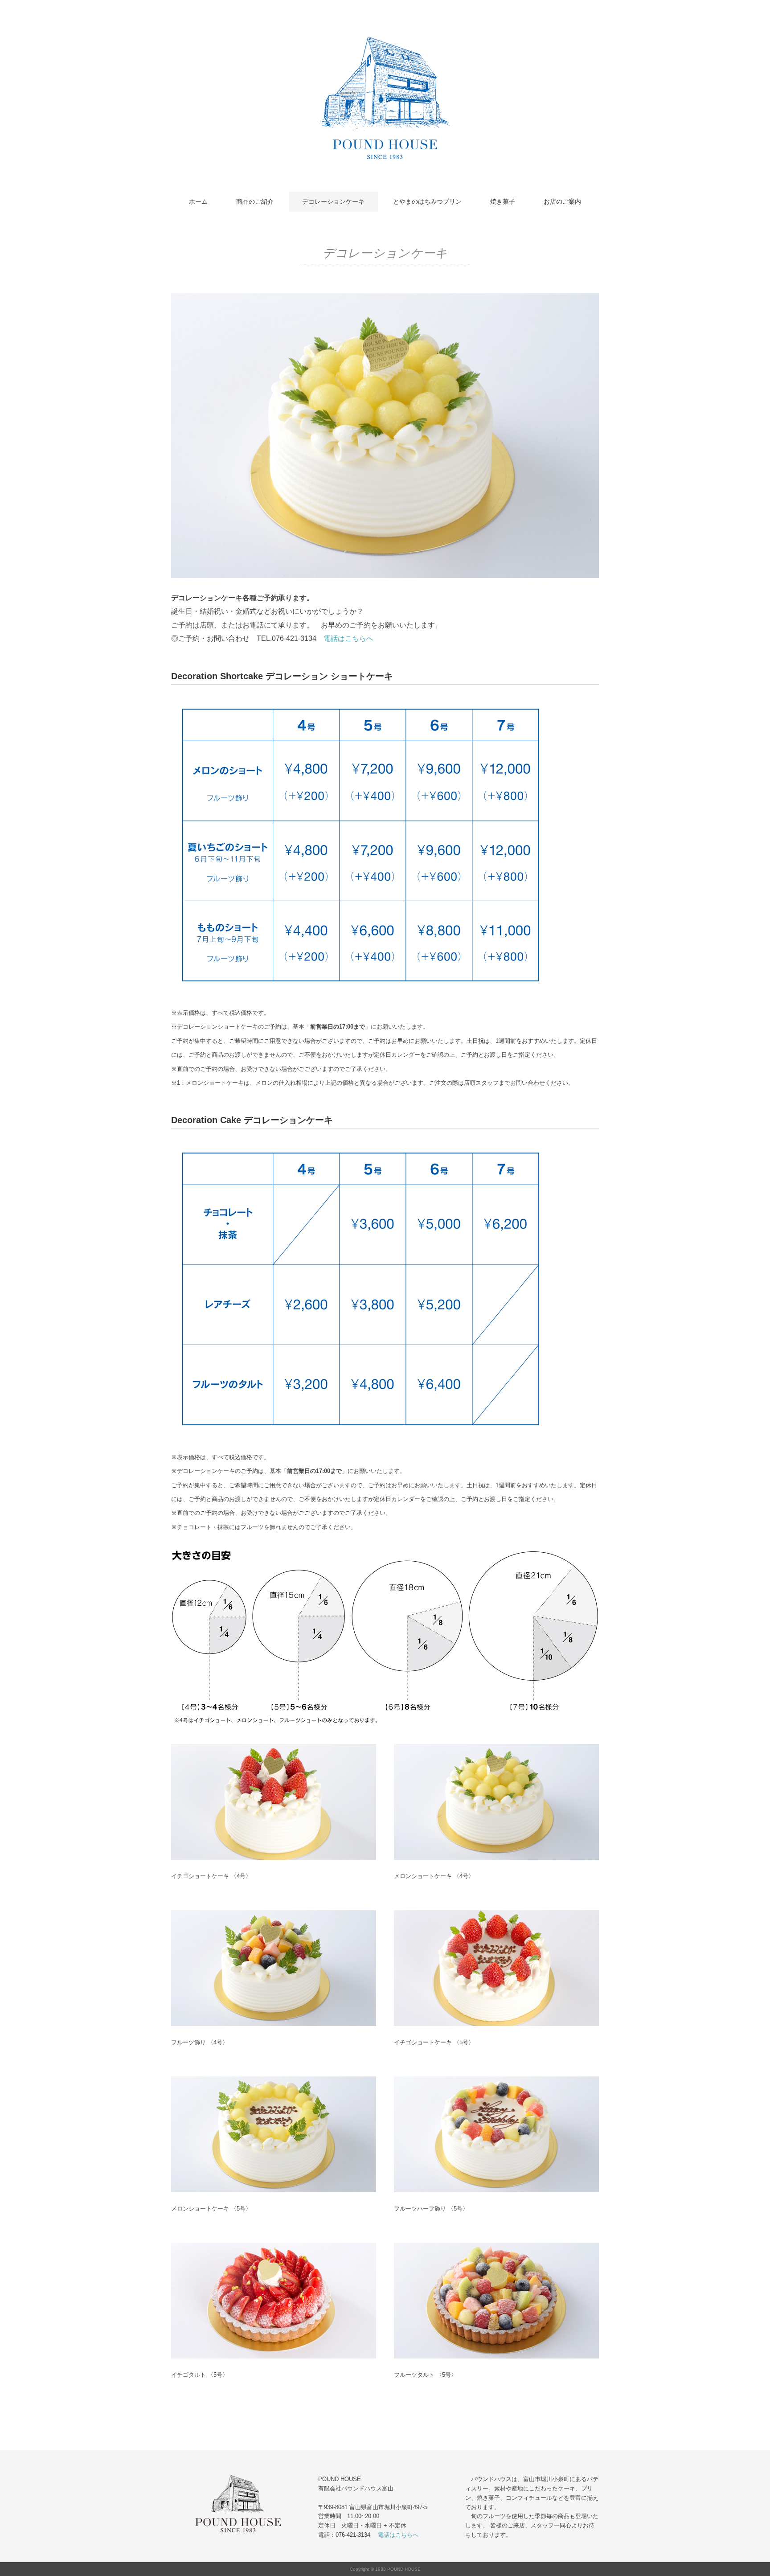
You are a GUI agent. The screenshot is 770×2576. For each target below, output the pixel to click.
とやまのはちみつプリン (427, 201)
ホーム (198, 201)
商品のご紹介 (255, 201)
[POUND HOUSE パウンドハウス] (385, 37)
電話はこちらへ (348, 638)
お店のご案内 (562, 201)
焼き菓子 (503, 201)
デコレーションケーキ (333, 201)
